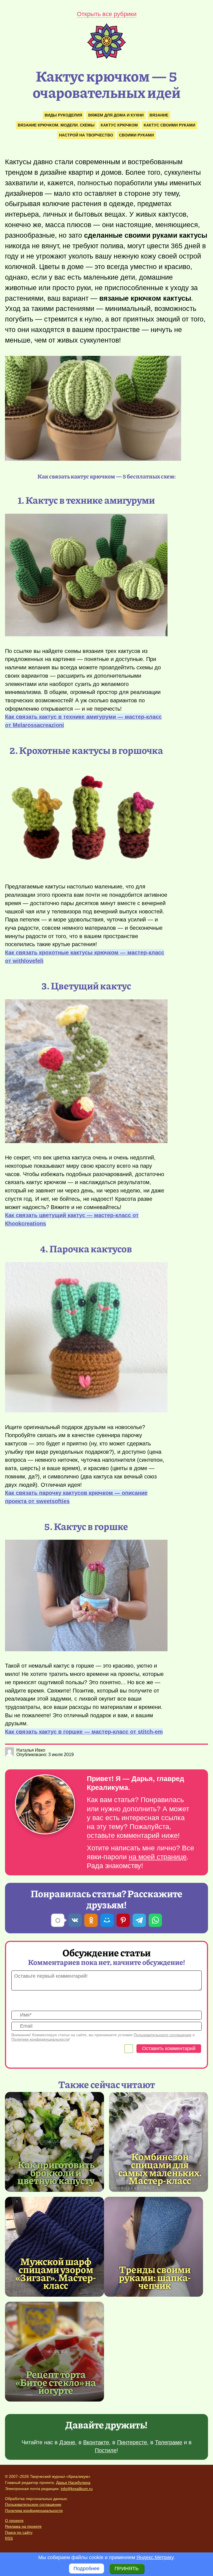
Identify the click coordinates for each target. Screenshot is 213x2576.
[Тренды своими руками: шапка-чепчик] (154, 2247)
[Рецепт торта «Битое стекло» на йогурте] (54, 2352)
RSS (9, 2538)
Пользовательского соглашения (163, 2035)
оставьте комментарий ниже (132, 1836)
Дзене (67, 2442)
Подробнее (87, 2569)
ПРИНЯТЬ (127, 2569)
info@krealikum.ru (77, 2489)
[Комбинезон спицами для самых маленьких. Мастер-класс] (159, 2142)
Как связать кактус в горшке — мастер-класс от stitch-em (84, 1732)
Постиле (106, 2450)
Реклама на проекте (23, 2526)
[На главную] (106, 57)
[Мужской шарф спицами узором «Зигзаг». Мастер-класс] (54, 2247)
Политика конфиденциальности (34, 2511)
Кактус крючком (119, 125)
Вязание (159, 115)
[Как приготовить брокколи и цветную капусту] (54, 2142)
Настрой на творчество (86, 135)
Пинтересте (132, 2442)
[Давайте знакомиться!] (45, 1805)
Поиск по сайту (19, 2532)
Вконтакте (96, 2442)
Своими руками (136, 135)
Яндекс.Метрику (155, 2557)
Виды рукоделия (63, 115)
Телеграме (169, 2442)
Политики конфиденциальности (40, 2039)
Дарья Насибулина (73, 2483)
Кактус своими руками (169, 125)
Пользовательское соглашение (33, 2504)
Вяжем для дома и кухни (116, 115)
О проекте (14, 2521)
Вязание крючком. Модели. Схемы (56, 125)
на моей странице (158, 1857)
